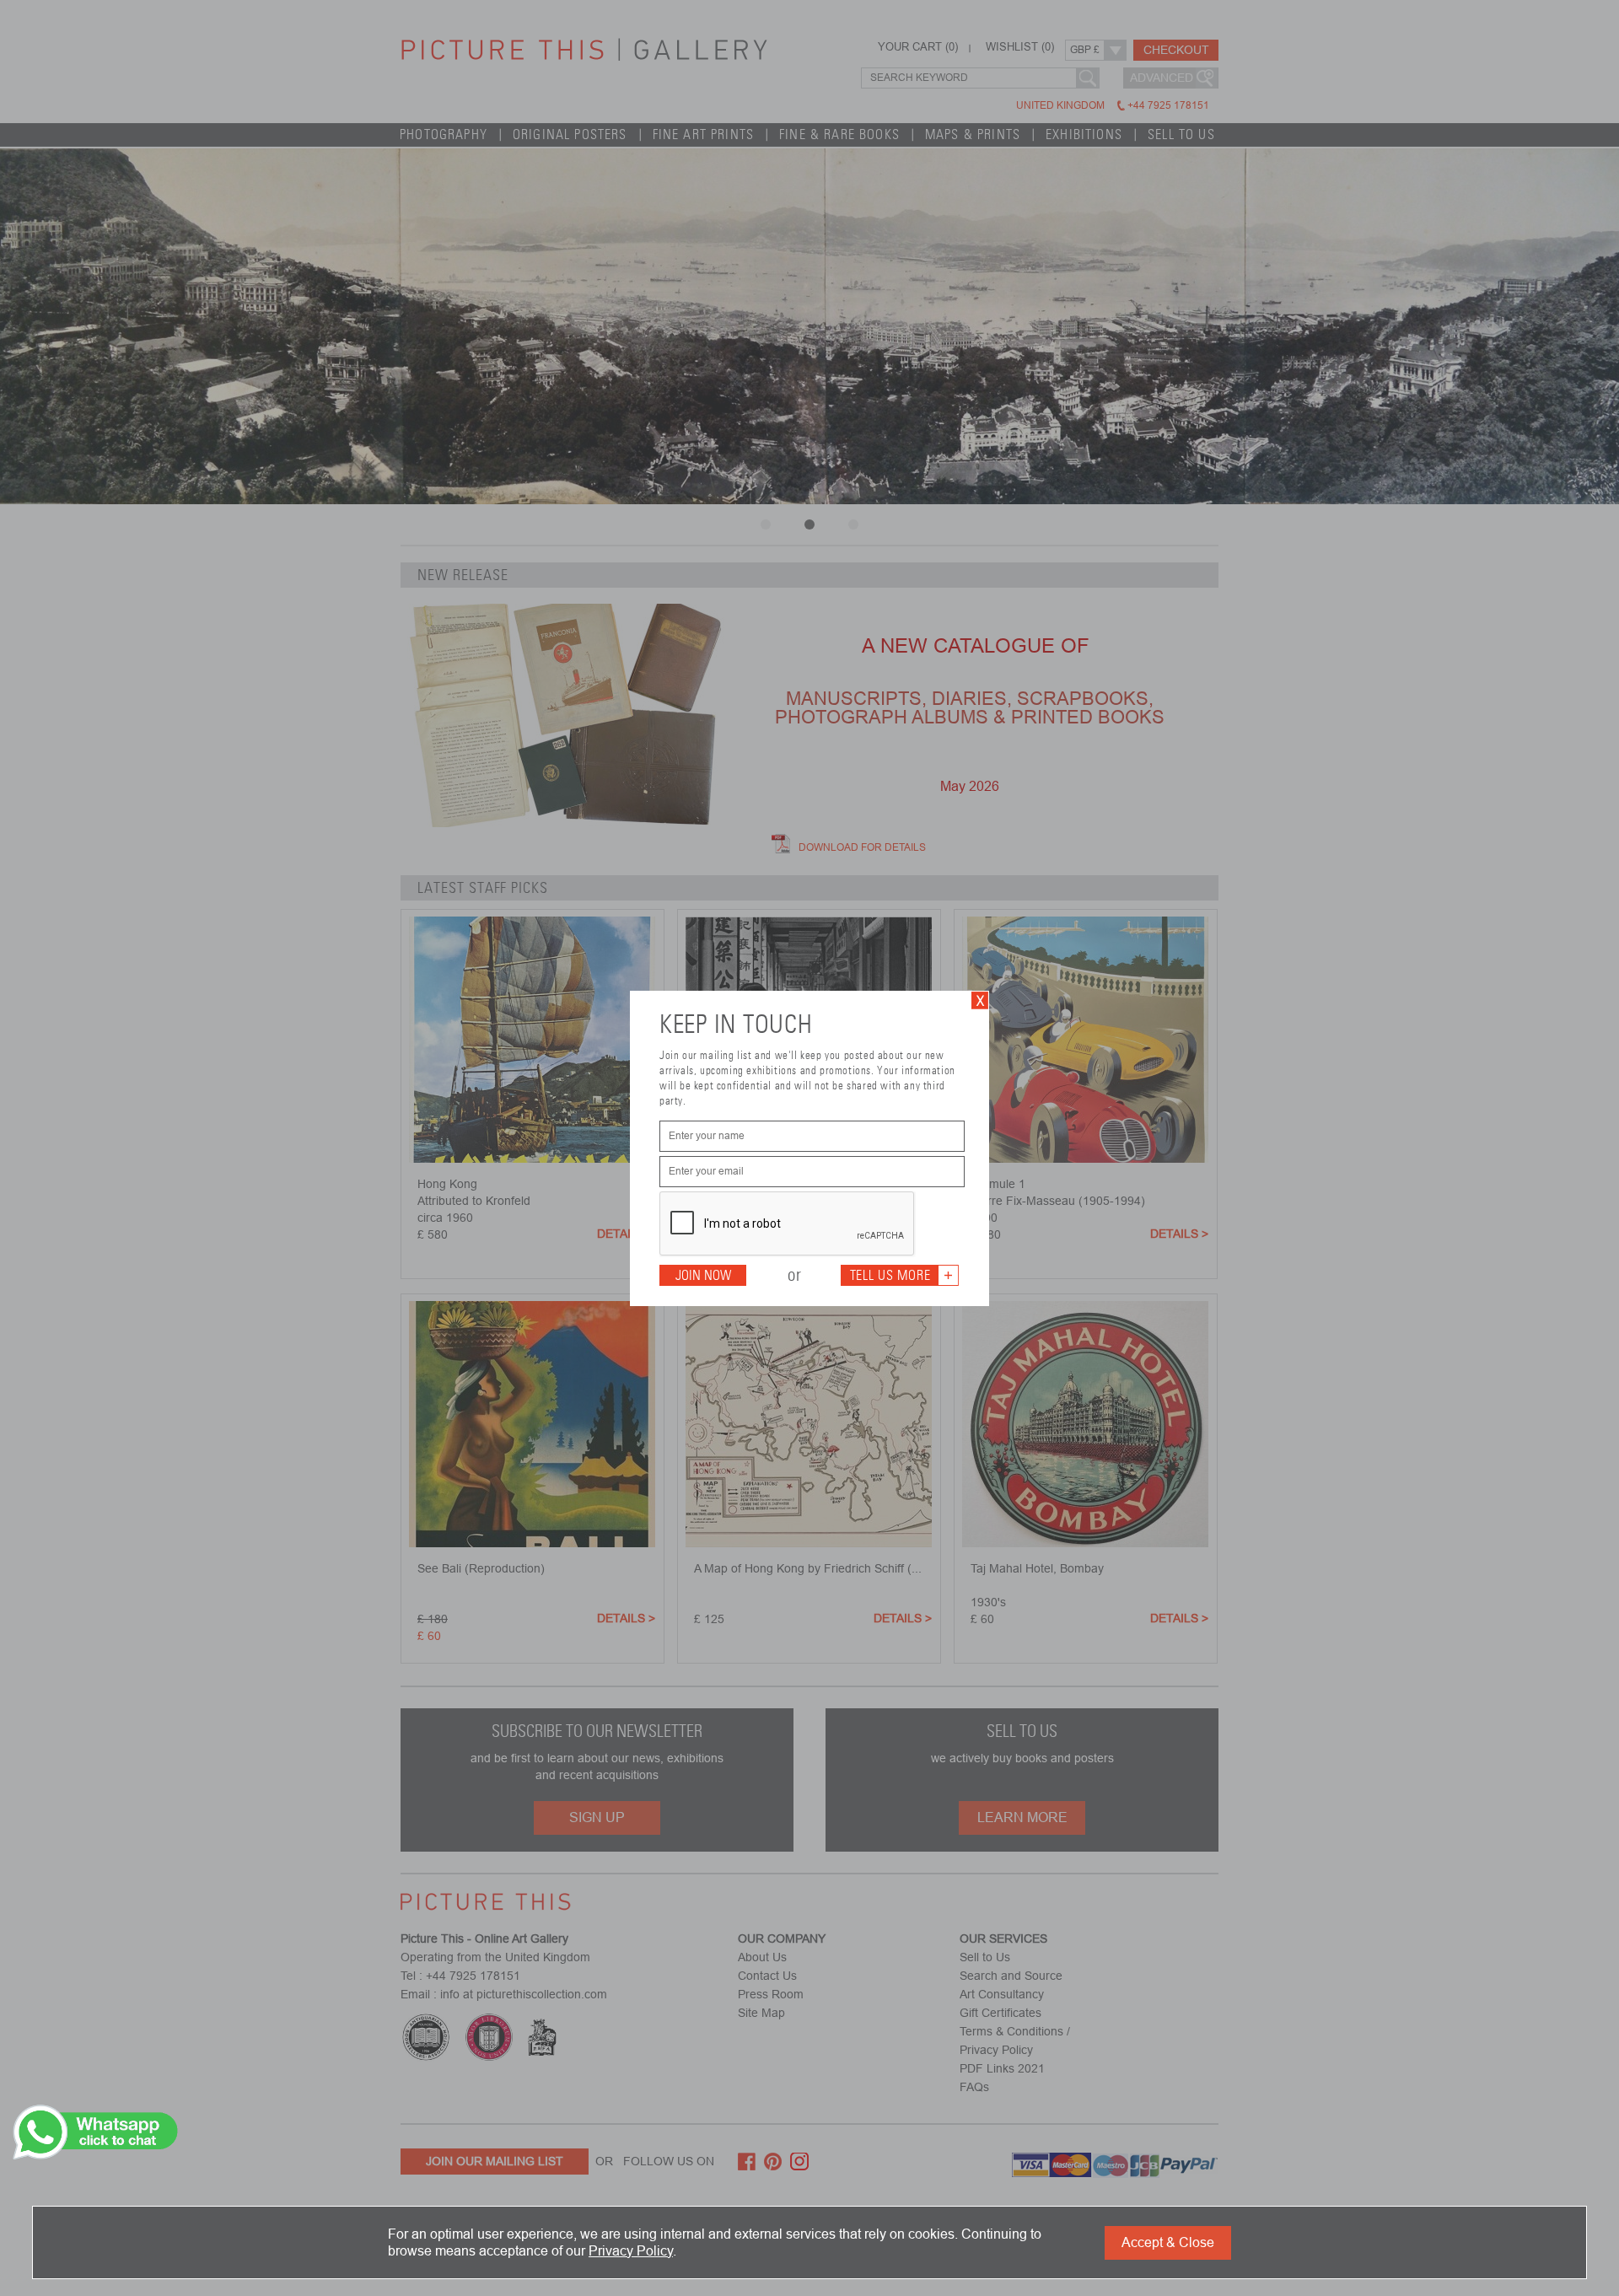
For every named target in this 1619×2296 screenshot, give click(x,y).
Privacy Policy (631, 2251)
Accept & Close (1168, 2242)
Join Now (703, 1275)
